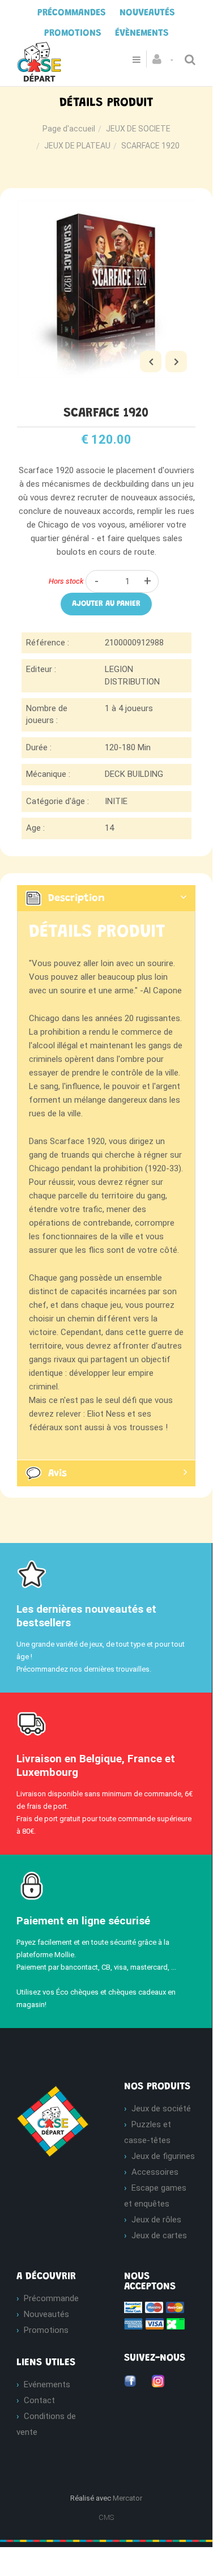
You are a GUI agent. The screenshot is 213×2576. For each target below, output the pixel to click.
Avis (57, 1473)
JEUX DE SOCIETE (138, 129)
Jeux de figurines (163, 2156)
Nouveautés (46, 2314)
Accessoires (155, 2172)
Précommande (51, 2298)
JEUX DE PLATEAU (77, 146)
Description (76, 898)
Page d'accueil (69, 129)
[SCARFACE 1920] (106, 207)
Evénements (47, 2384)
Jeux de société (161, 2109)
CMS (106, 2517)
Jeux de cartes (159, 2235)
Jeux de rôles (156, 2220)
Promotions (46, 2330)
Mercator (127, 2498)
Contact (39, 2400)
